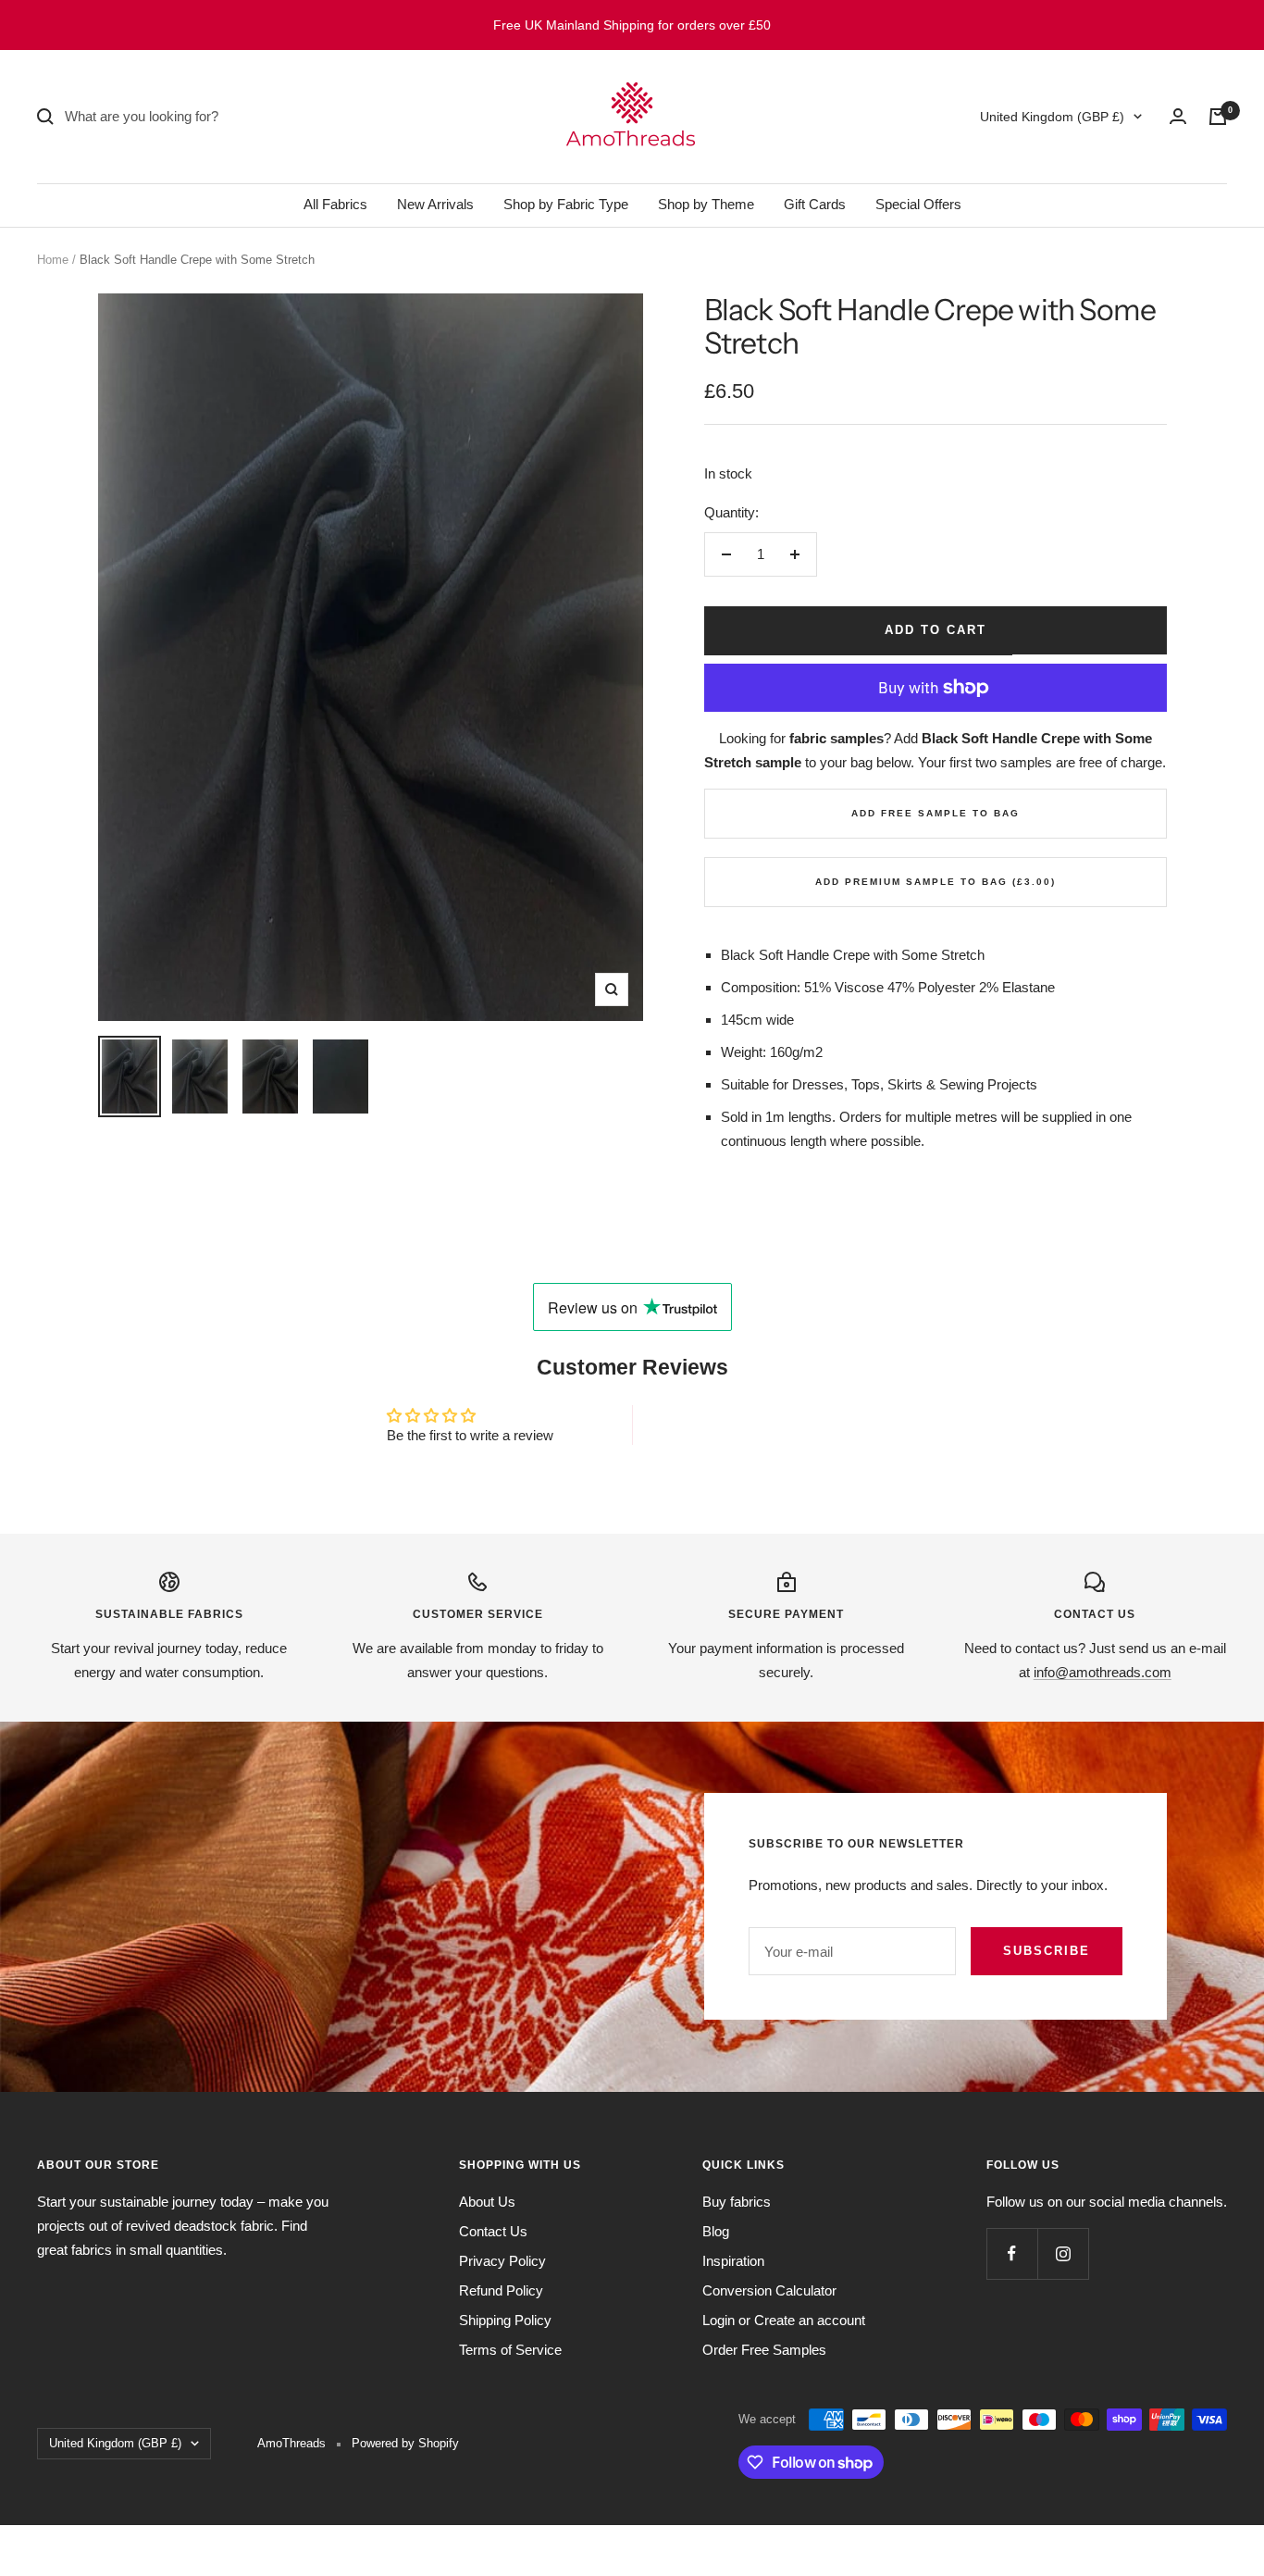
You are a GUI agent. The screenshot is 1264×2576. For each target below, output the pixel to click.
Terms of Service (510, 2350)
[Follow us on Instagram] (1063, 2253)
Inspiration (733, 2261)
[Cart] (1218, 117)
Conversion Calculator (769, 2290)
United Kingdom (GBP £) (1052, 117)
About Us (487, 2202)
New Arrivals (435, 204)
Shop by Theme (706, 204)
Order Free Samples (764, 2350)
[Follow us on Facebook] (1012, 2253)
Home (53, 260)
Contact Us (493, 2231)
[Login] (1178, 116)
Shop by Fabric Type (566, 204)
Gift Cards (815, 204)
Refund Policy (501, 2290)
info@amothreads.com (1103, 1672)
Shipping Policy (505, 2320)
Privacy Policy (502, 2261)
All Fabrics (335, 204)
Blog (716, 2231)
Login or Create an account (784, 2320)
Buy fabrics (737, 2202)
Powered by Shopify (405, 2443)
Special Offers (918, 204)
